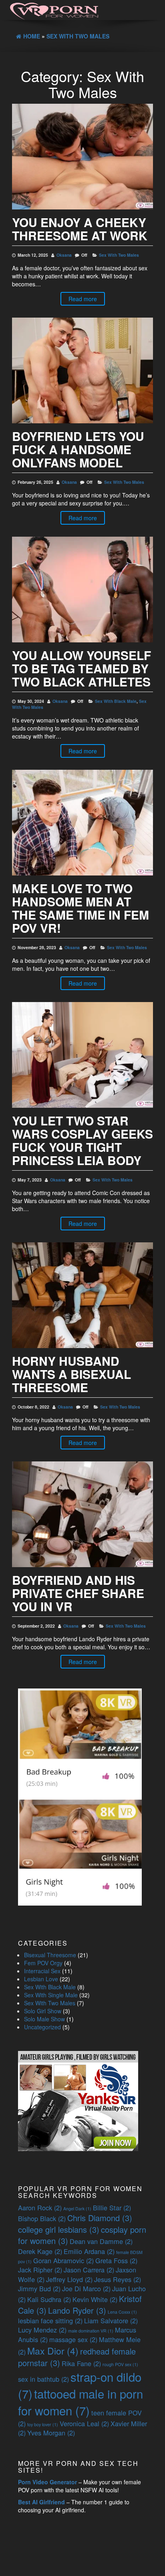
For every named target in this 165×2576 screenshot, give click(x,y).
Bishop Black (42, 2218)
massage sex (73, 2339)
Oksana (64, 255)
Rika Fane (81, 2363)
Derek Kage (40, 2251)
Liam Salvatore (111, 2320)
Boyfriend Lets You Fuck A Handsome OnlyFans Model (78, 449)
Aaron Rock (40, 2208)
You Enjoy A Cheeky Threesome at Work (80, 229)
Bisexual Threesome (50, 1955)
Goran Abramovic (63, 2260)
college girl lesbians (59, 2229)
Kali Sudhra (49, 2299)
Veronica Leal (84, 2423)
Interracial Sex (42, 1971)
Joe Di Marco (86, 2288)
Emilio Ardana (89, 2251)
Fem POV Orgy (43, 1963)
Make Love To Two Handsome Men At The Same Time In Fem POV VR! (80, 908)
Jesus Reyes (118, 2279)
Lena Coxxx (122, 2312)
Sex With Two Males (119, 255)
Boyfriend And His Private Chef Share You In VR (78, 1593)
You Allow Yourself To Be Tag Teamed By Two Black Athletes (81, 668)
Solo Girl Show (43, 2011)
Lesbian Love (41, 1979)
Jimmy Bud (39, 2288)
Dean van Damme (101, 2241)
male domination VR (91, 2331)
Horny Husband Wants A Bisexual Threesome (71, 1374)
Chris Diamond (100, 2218)
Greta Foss (116, 2260)
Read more (83, 299)
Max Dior (53, 2351)
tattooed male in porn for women (80, 2402)
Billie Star (112, 2208)
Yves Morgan (51, 2433)
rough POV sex (120, 2364)
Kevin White (95, 2299)
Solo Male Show (44, 2019)
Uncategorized (42, 2027)
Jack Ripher (40, 2270)
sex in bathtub (43, 2379)
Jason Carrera (89, 2270)
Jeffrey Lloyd (69, 2279)
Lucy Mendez (42, 2330)
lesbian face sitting (50, 2320)
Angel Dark (77, 2209)
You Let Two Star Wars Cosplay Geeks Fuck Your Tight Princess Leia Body (82, 1140)
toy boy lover (43, 2424)
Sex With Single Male (51, 1995)
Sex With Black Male (116, 701)
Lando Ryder (77, 2310)
